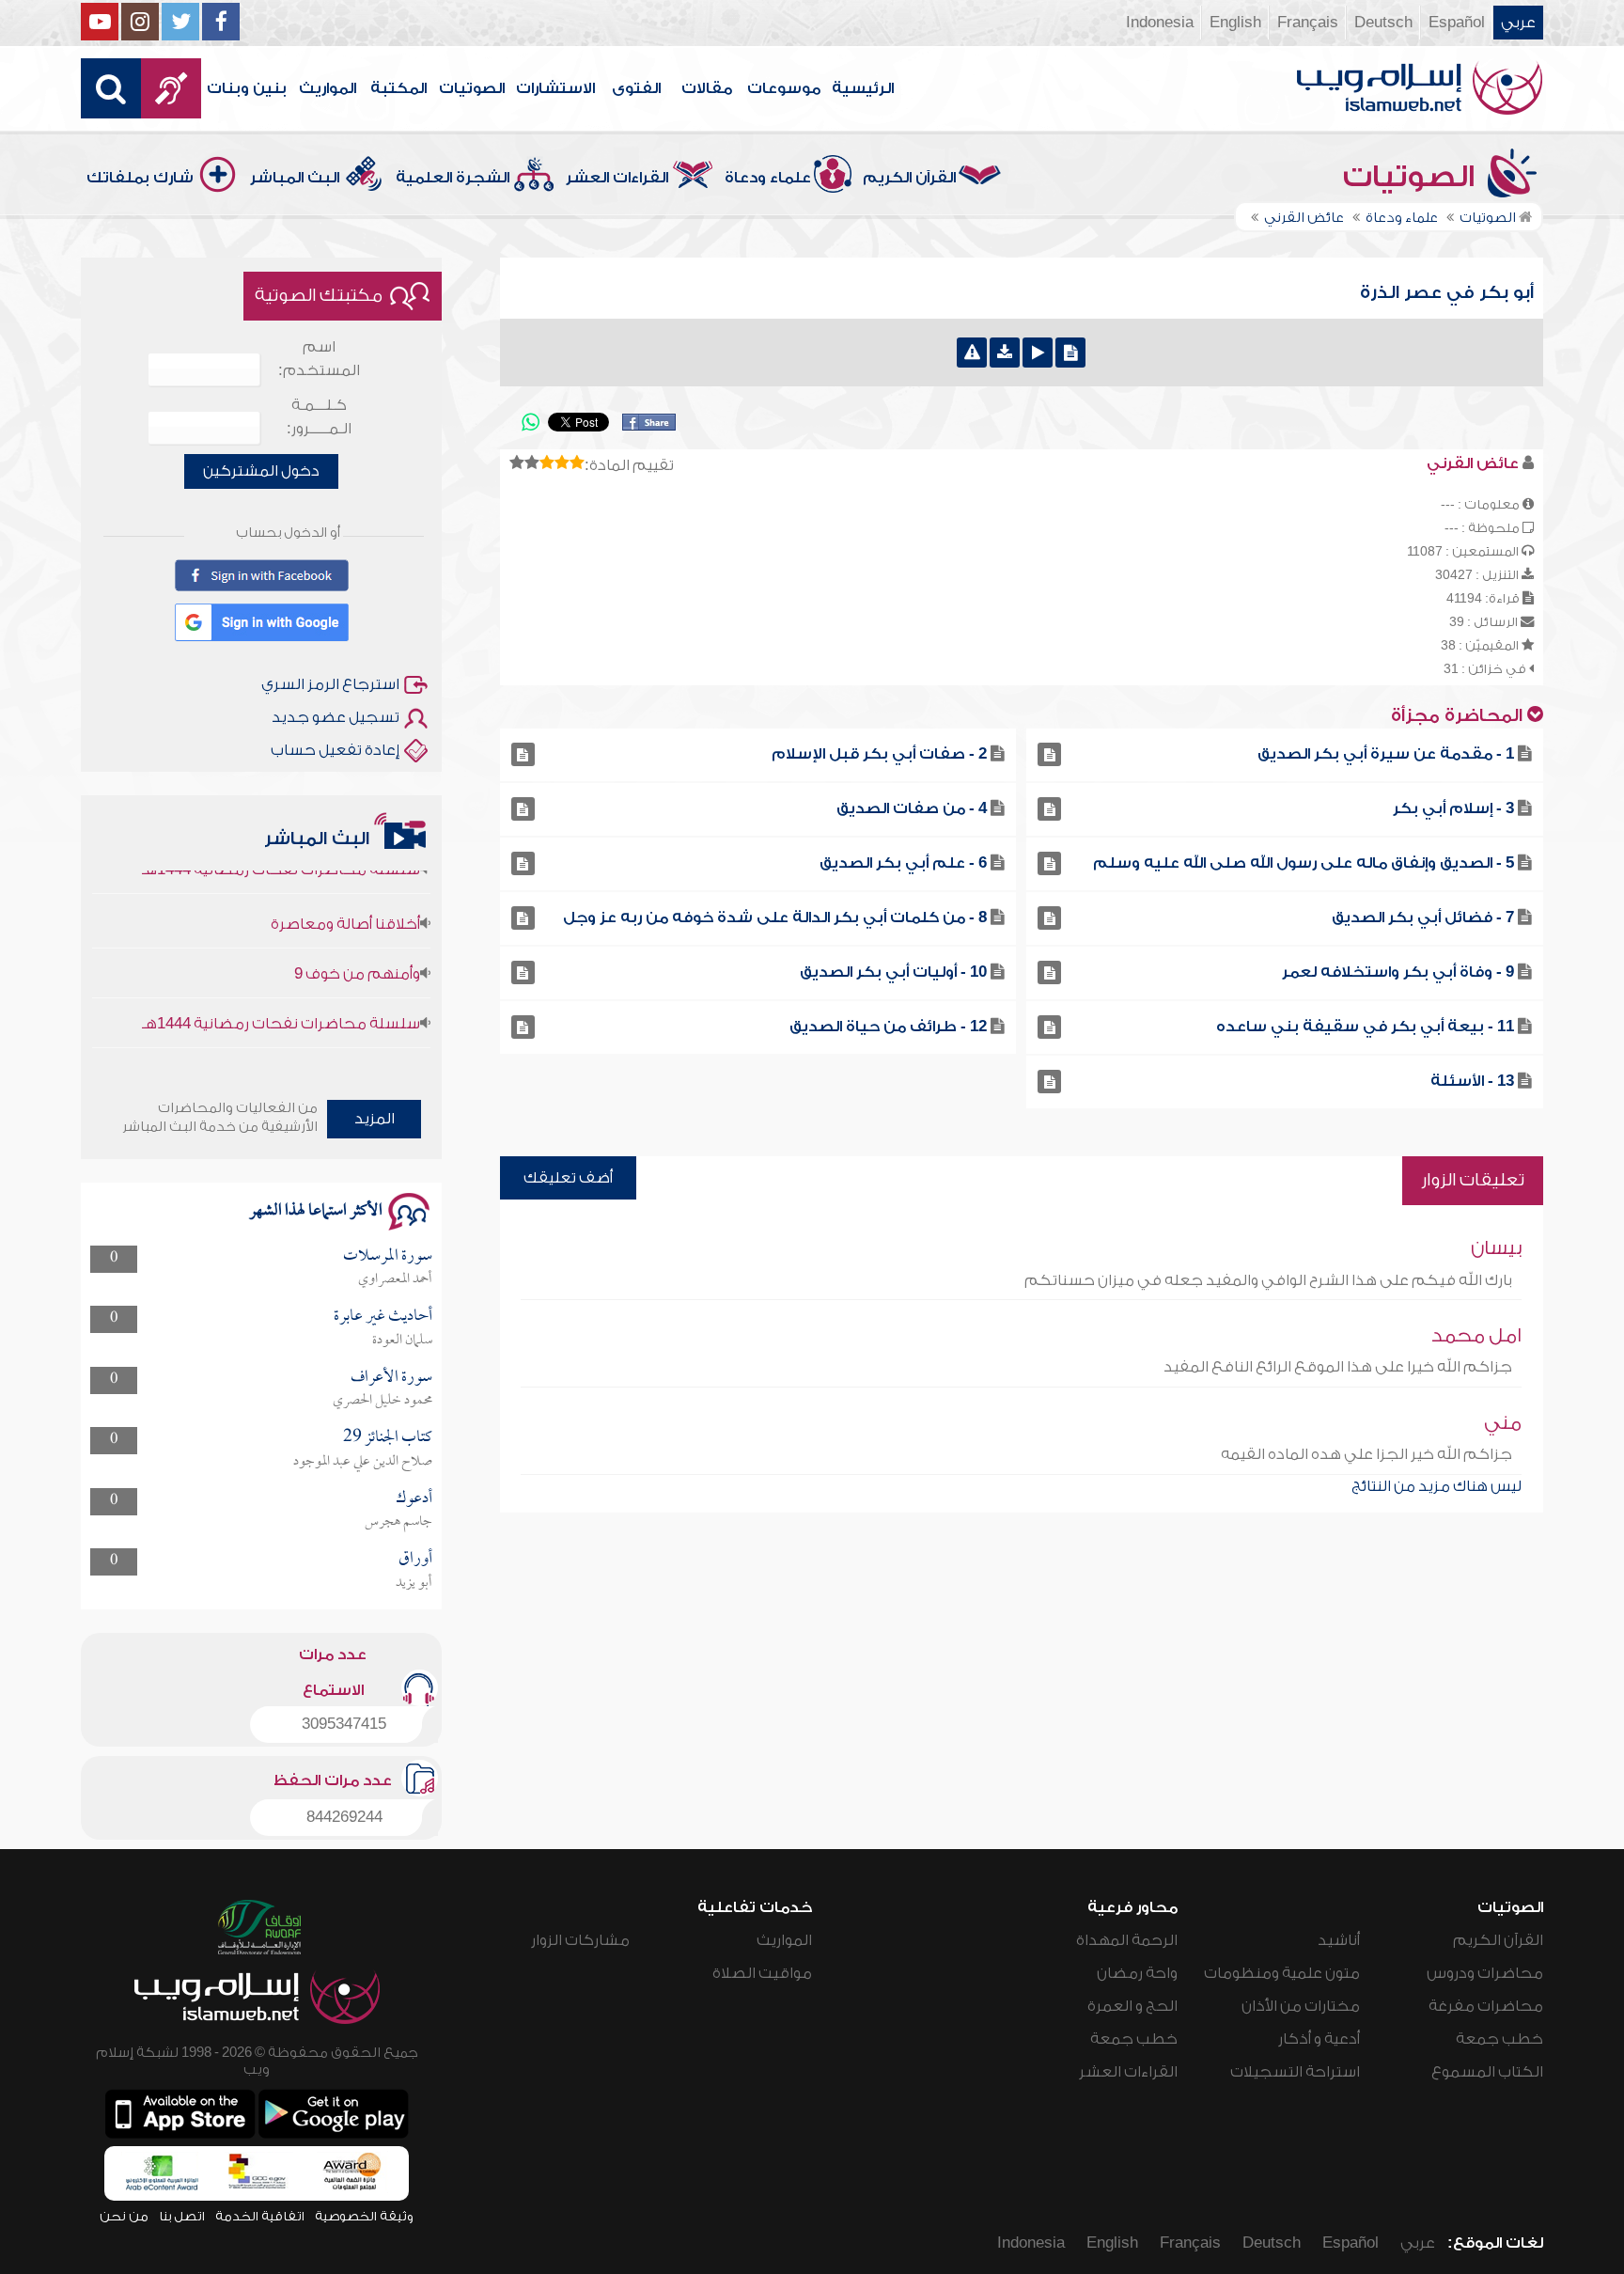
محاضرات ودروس (1485, 1973)
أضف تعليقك (568, 1178)
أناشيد (1339, 1940)
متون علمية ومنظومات (1282, 1973)
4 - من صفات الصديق (912, 808)
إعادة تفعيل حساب (335, 750)
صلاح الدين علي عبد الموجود (363, 1462)
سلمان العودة (402, 1341)
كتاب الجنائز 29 (388, 1438)
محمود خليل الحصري (383, 1401)
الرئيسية (863, 88)
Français (1308, 23)
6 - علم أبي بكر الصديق (903, 863)
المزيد (375, 1119)
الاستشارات (555, 88)
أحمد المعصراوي (395, 1279)
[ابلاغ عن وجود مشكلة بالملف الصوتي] (972, 353)
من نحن (124, 2216)
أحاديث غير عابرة (383, 1317)
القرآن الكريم (909, 178)
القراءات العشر (617, 178)
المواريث (328, 88)
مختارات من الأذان (1301, 2006)
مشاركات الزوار (580, 1940)
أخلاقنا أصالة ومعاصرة (345, 892)
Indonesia (1160, 23)
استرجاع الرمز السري (330, 684)
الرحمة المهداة (1127, 1940)
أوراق (415, 1559)
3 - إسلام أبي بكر (1453, 808)
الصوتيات (472, 88)
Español (1457, 23)
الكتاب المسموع (1487, 2072)
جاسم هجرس (398, 1522)
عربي (1518, 23)
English (1235, 23)
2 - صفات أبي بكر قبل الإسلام (879, 754)
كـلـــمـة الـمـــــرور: (319, 417)
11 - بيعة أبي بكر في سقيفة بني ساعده (1365, 1027)
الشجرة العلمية (453, 178)
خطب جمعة (1499, 2039)
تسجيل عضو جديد (336, 717)
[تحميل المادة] (1005, 353)
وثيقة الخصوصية (364, 2216)
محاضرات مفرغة (1486, 2006)
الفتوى (636, 88)
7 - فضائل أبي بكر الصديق (1423, 917)
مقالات (707, 88)
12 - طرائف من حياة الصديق (888, 1027)
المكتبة (398, 88)
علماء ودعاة (768, 178)
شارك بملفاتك (140, 178)
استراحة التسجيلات (1295, 2072)
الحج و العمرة (1132, 2006)
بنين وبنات (247, 88)
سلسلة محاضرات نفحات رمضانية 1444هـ (281, 992)
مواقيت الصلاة (762, 1973)
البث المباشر (295, 178)
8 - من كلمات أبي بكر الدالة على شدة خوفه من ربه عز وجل (775, 917)
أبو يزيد (414, 1583)
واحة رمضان (1137, 1973)
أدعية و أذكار (1319, 2039)
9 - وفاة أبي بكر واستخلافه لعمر (1398, 972)
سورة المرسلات (388, 1256)
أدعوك (414, 1499)
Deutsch (1383, 23)
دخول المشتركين (261, 471)
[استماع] (1038, 353)
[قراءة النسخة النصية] (1070, 353)
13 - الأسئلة (1472, 1081)
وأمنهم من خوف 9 (357, 942)
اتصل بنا (182, 2216)
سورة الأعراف (391, 1378)
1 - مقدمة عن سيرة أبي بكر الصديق (1386, 754)
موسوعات (784, 88)
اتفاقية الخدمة (260, 2216)
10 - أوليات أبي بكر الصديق (893, 972)
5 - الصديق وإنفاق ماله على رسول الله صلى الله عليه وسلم (1304, 863)
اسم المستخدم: (319, 359)
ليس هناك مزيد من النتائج (1437, 1486)
